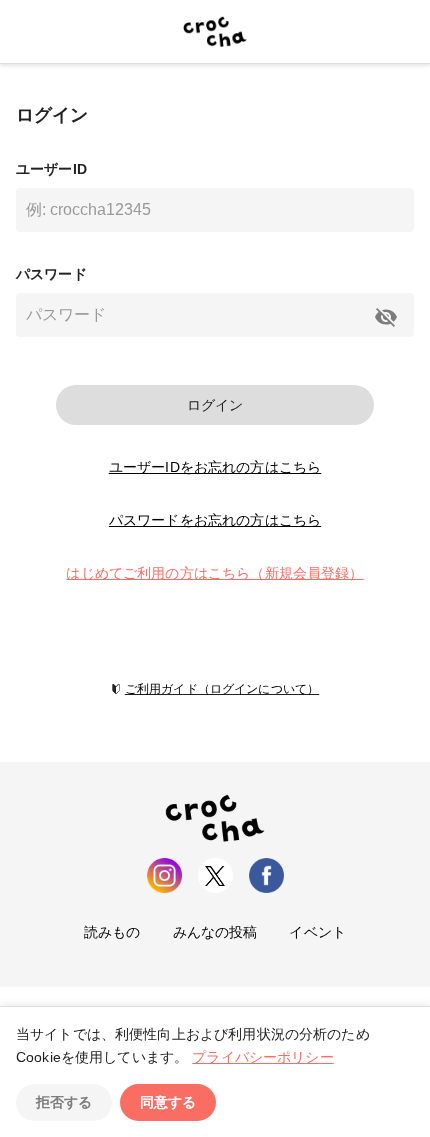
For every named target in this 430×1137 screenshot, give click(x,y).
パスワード (51, 274)
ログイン (215, 405)
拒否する (64, 1102)
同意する (168, 1102)
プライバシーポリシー (263, 1057)
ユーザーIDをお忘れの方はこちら (215, 467)
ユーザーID (51, 169)
